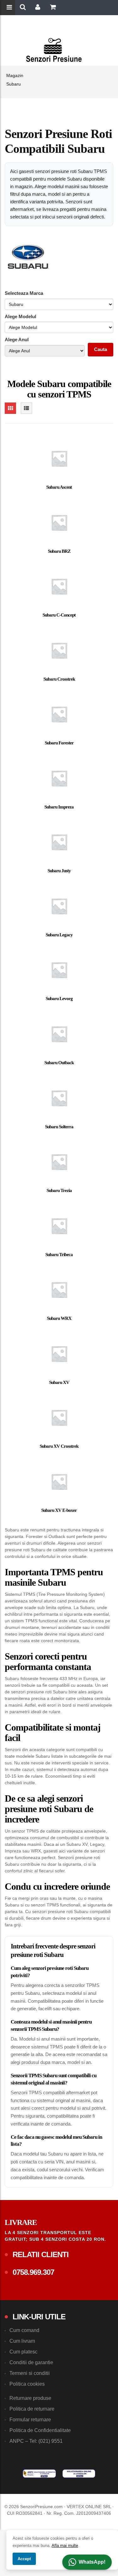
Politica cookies (27, 2384)
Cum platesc (23, 2352)
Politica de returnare (32, 2409)
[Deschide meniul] (10, 8)
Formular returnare (30, 2420)
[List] (26, 408)
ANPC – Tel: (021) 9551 (36, 2441)
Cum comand (24, 2330)
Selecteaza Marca (24, 293)
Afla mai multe (65, 2546)
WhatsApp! (92, 2562)
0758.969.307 (33, 2272)
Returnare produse (30, 2398)
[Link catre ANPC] (39, 2474)
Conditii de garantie (31, 2362)
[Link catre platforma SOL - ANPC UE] (79, 2474)
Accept (24, 2559)
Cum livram (22, 2341)
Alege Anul (17, 340)
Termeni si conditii (30, 2373)
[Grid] (10, 408)
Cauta (101, 349)
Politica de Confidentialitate (40, 2430)
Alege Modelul (20, 316)
